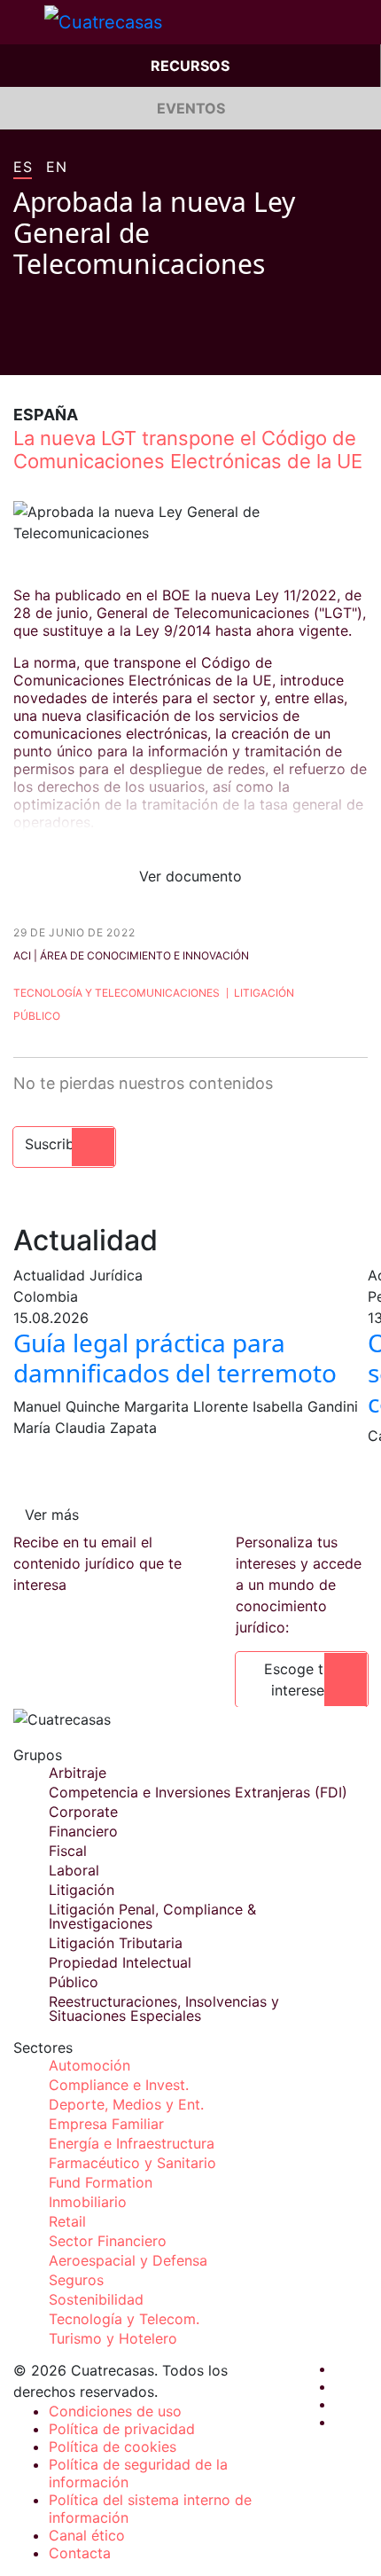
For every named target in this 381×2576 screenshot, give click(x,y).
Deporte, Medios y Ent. (126, 2104)
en (56, 168)
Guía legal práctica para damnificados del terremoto (175, 1358)
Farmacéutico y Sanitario (132, 2163)
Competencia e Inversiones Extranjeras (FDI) (198, 1792)
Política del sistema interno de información (150, 2509)
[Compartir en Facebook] (20, 348)
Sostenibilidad (96, 2299)
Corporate (83, 1812)
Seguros (76, 2280)
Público (37, 1016)
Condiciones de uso (115, 2411)
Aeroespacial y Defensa (128, 2260)
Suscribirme (64, 1144)
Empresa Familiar (106, 2124)
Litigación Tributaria (116, 1943)
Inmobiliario (88, 2202)
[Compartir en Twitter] (54, 348)
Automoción (89, 2065)
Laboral (74, 1870)
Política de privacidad (122, 2429)
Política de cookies (113, 2447)
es (23, 168)
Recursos (190, 66)
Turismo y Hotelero (113, 2338)
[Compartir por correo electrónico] (121, 348)
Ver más (52, 1515)
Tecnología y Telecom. (124, 2319)
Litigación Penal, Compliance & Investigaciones (152, 1916)
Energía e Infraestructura (132, 2143)
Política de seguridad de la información (138, 2473)
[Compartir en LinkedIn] (88, 348)
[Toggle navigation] (22, 22)
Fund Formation (101, 2182)
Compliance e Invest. (119, 2085)
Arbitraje (78, 1773)
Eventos (191, 108)
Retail (67, 2221)
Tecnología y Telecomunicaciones (117, 993)
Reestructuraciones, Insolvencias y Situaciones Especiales (164, 2008)
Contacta (80, 2553)
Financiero (83, 1831)
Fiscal (68, 1851)
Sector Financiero (108, 2241)
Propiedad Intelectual (120, 1962)
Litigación (264, 993)
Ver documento (190, 876)
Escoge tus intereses (301, 1679)
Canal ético (87, 2535)
